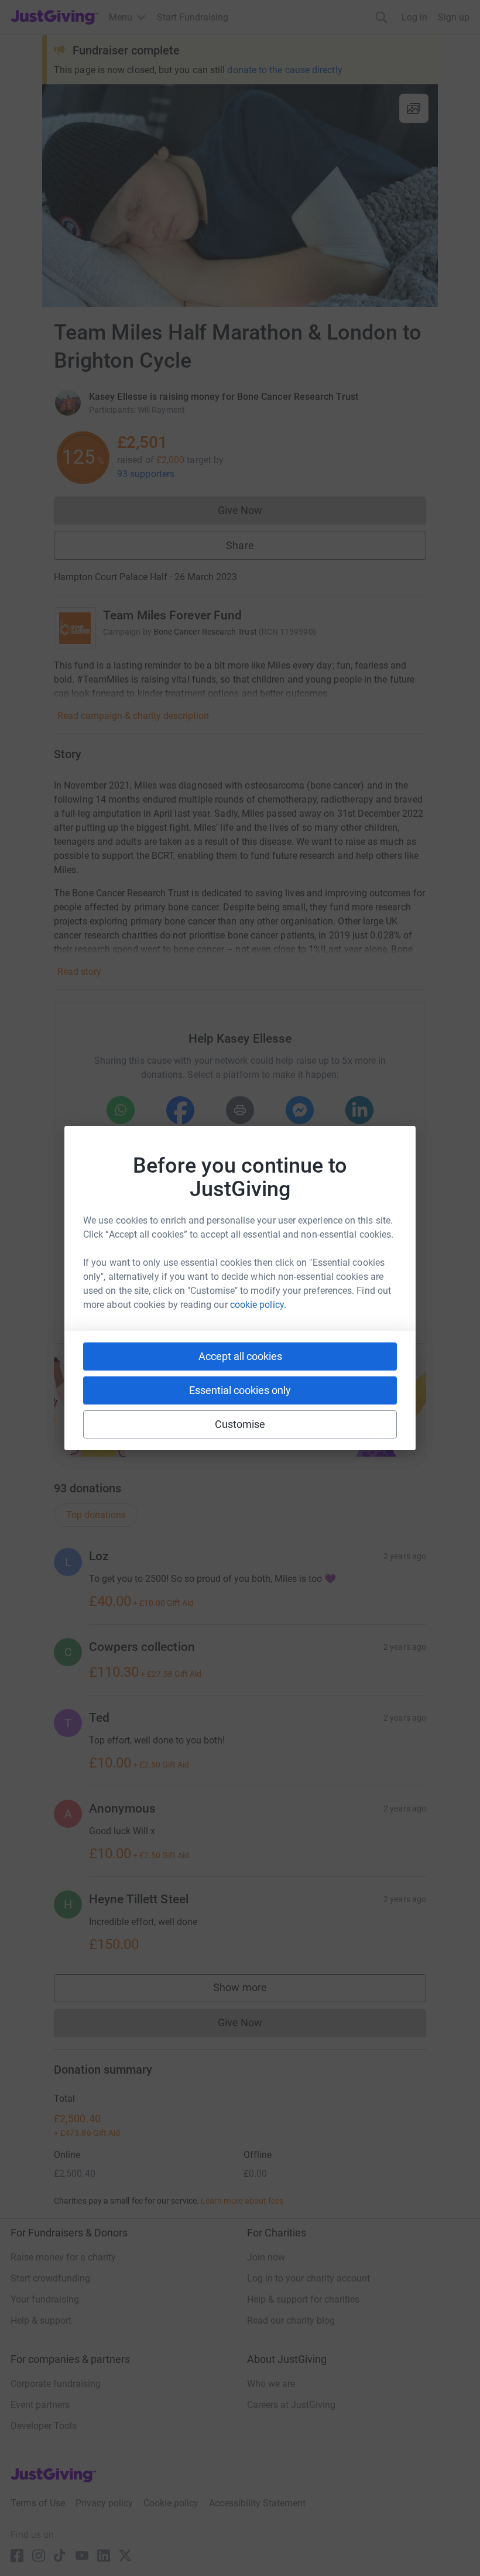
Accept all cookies (240, 1356)
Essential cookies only (240, 1390)
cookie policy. (258, 1305)
